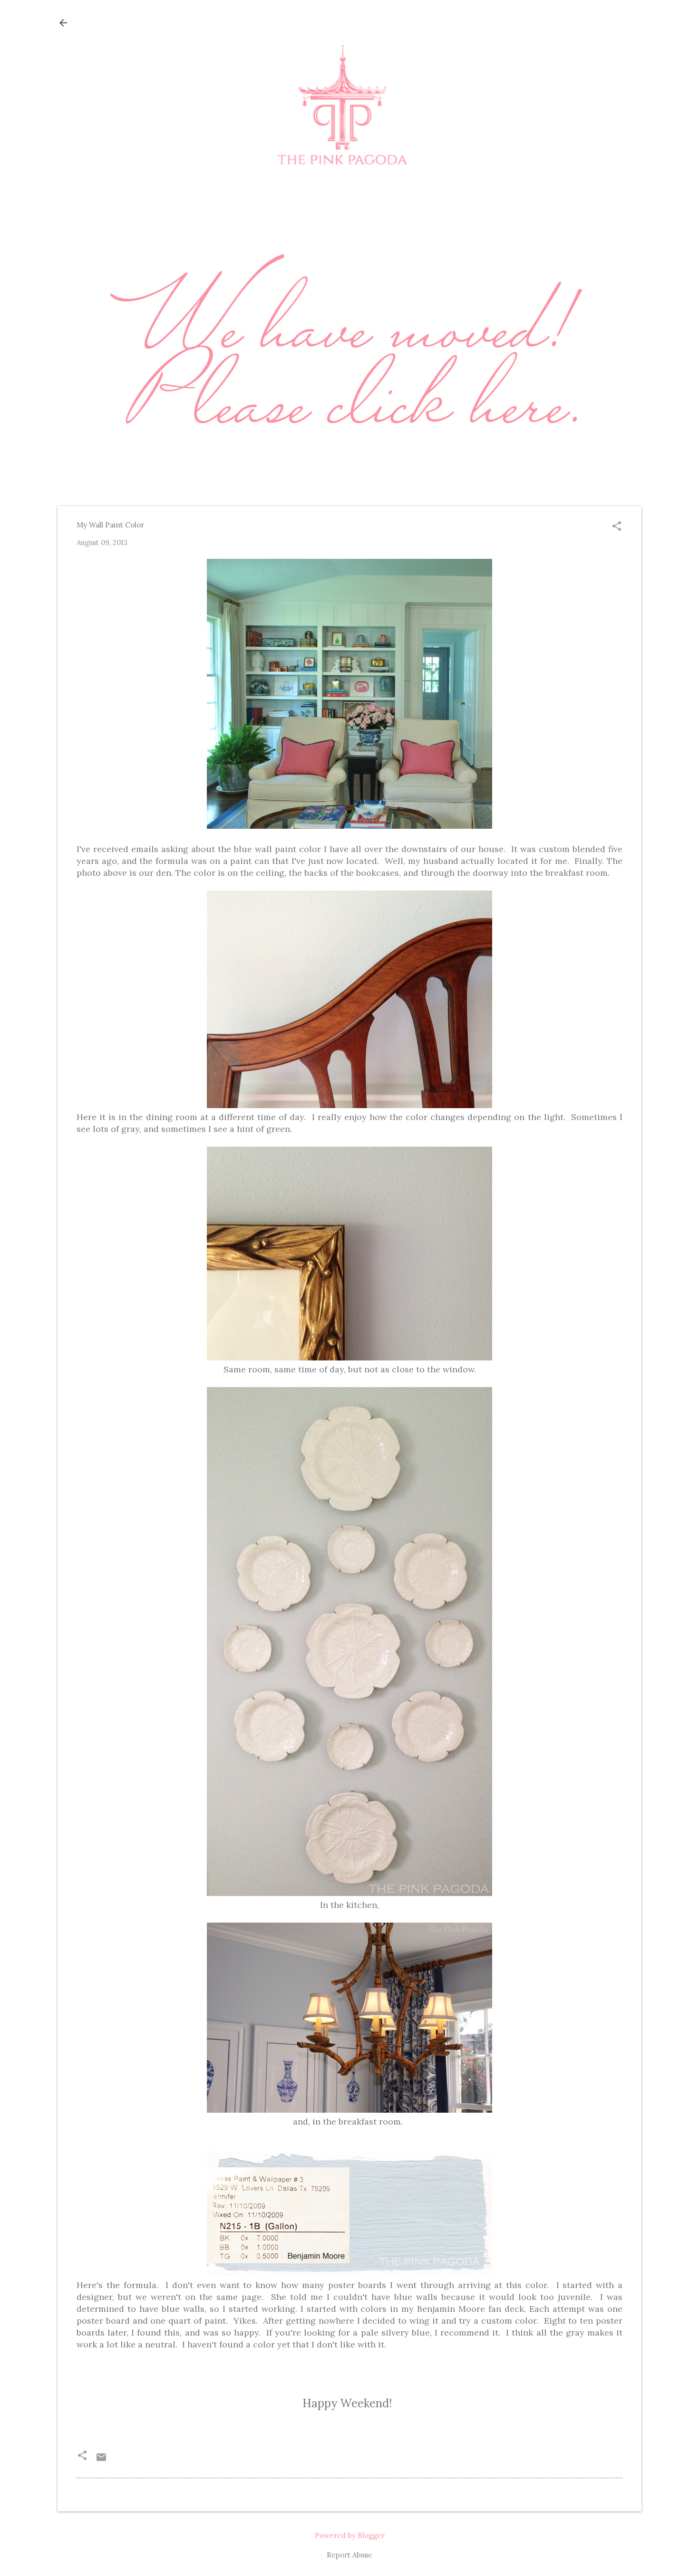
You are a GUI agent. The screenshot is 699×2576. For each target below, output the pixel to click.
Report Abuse (349, 2555)
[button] (617, 527)
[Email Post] (101, 2460)
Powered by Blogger (350, 2535)
